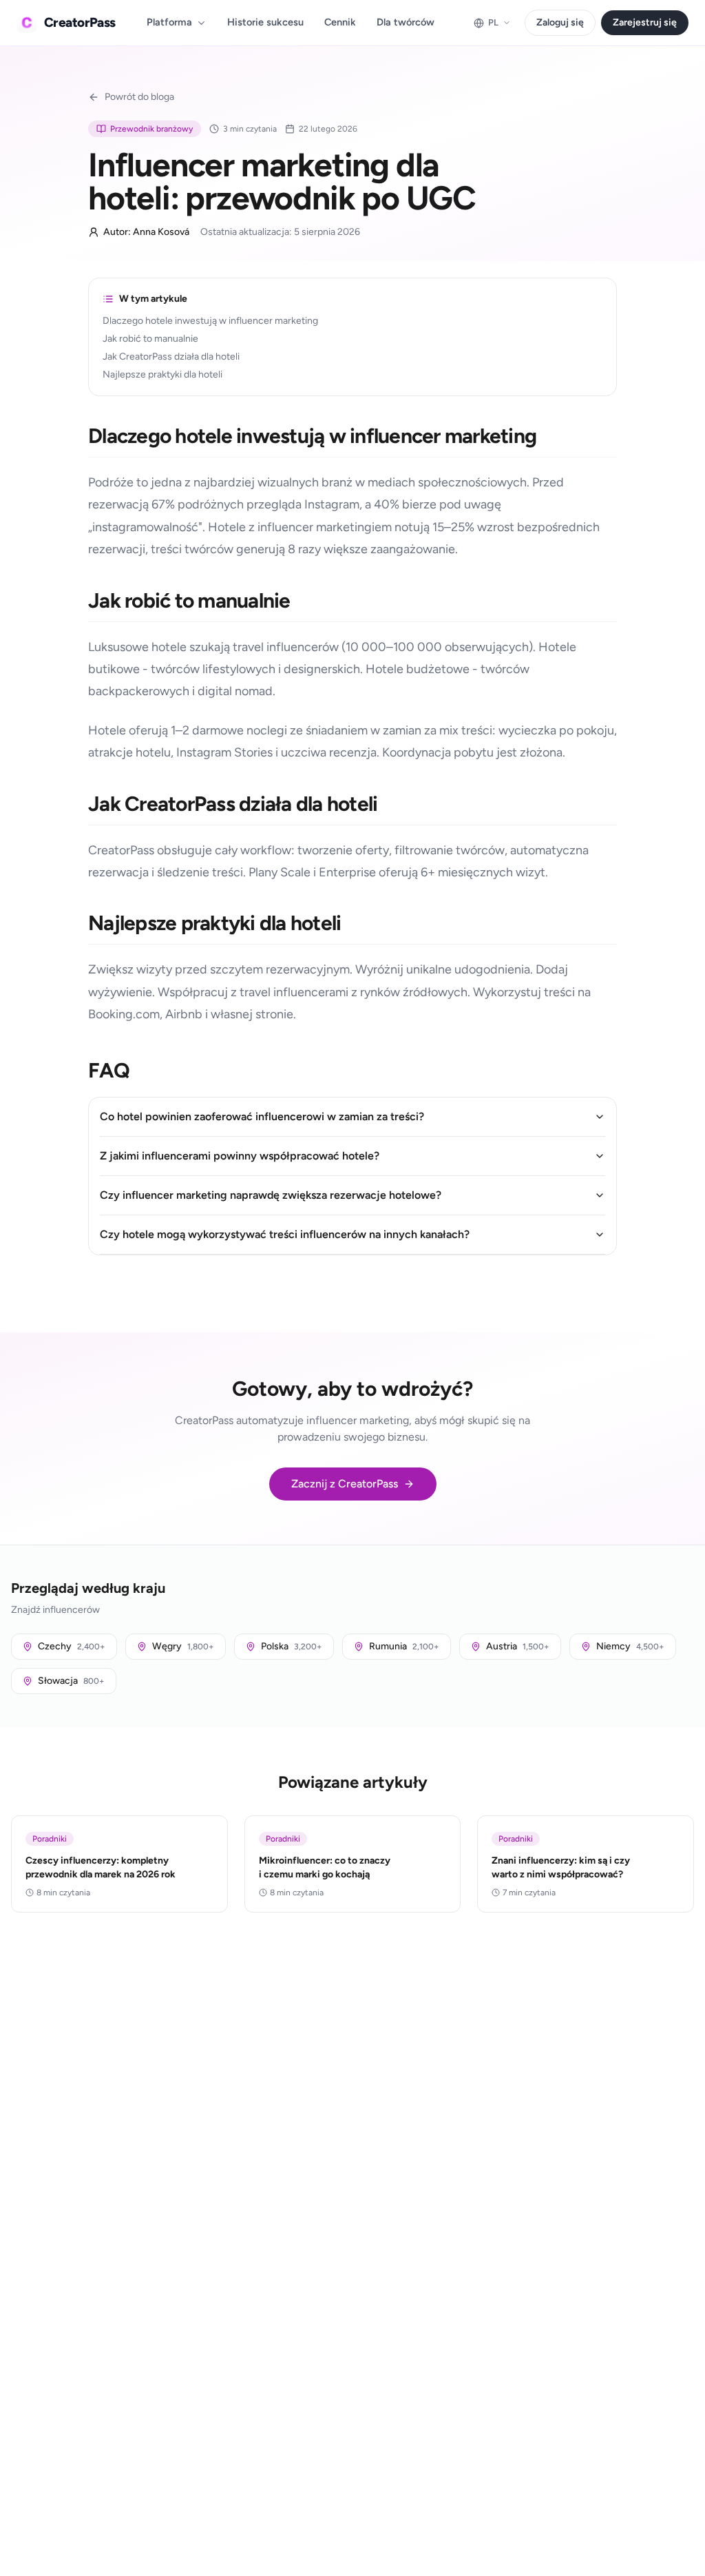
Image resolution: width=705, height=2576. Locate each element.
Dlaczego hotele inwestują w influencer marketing (210, 321)
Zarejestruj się (645, 22)
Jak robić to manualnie (150, 339)
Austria (518, 1646)
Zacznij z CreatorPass (345, 1484)
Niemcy (630, 1646)
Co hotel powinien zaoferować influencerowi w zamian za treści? (262, 1116)
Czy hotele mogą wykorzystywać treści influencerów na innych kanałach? (285, 1234)
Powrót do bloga (139, 97)
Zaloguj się (560, 22)
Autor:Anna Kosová (146, 232)
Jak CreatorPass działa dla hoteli (171, 357)
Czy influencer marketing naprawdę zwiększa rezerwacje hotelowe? (271, 1195)
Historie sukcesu (265, 22)
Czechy (72, 1646)
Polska (292, 1646)
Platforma (169, 22)
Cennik (340, 22)
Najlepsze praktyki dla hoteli (162, 374)
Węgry (183, 1646)
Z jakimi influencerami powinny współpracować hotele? (240, 1156)
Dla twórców (406, 22)
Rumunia (404, 1646)
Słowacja (71, 1681)
